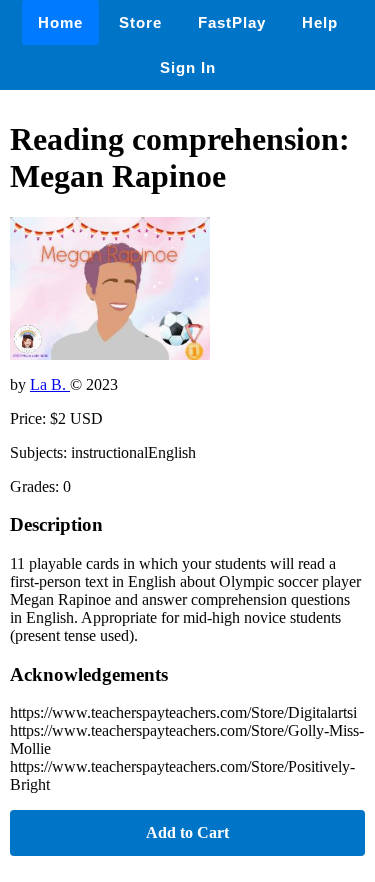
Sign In (188, 67)
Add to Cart (187, 832)
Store (140, 22)
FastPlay (232, 22)
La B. (50, 384)
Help (320, 22)
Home (60, 22)
